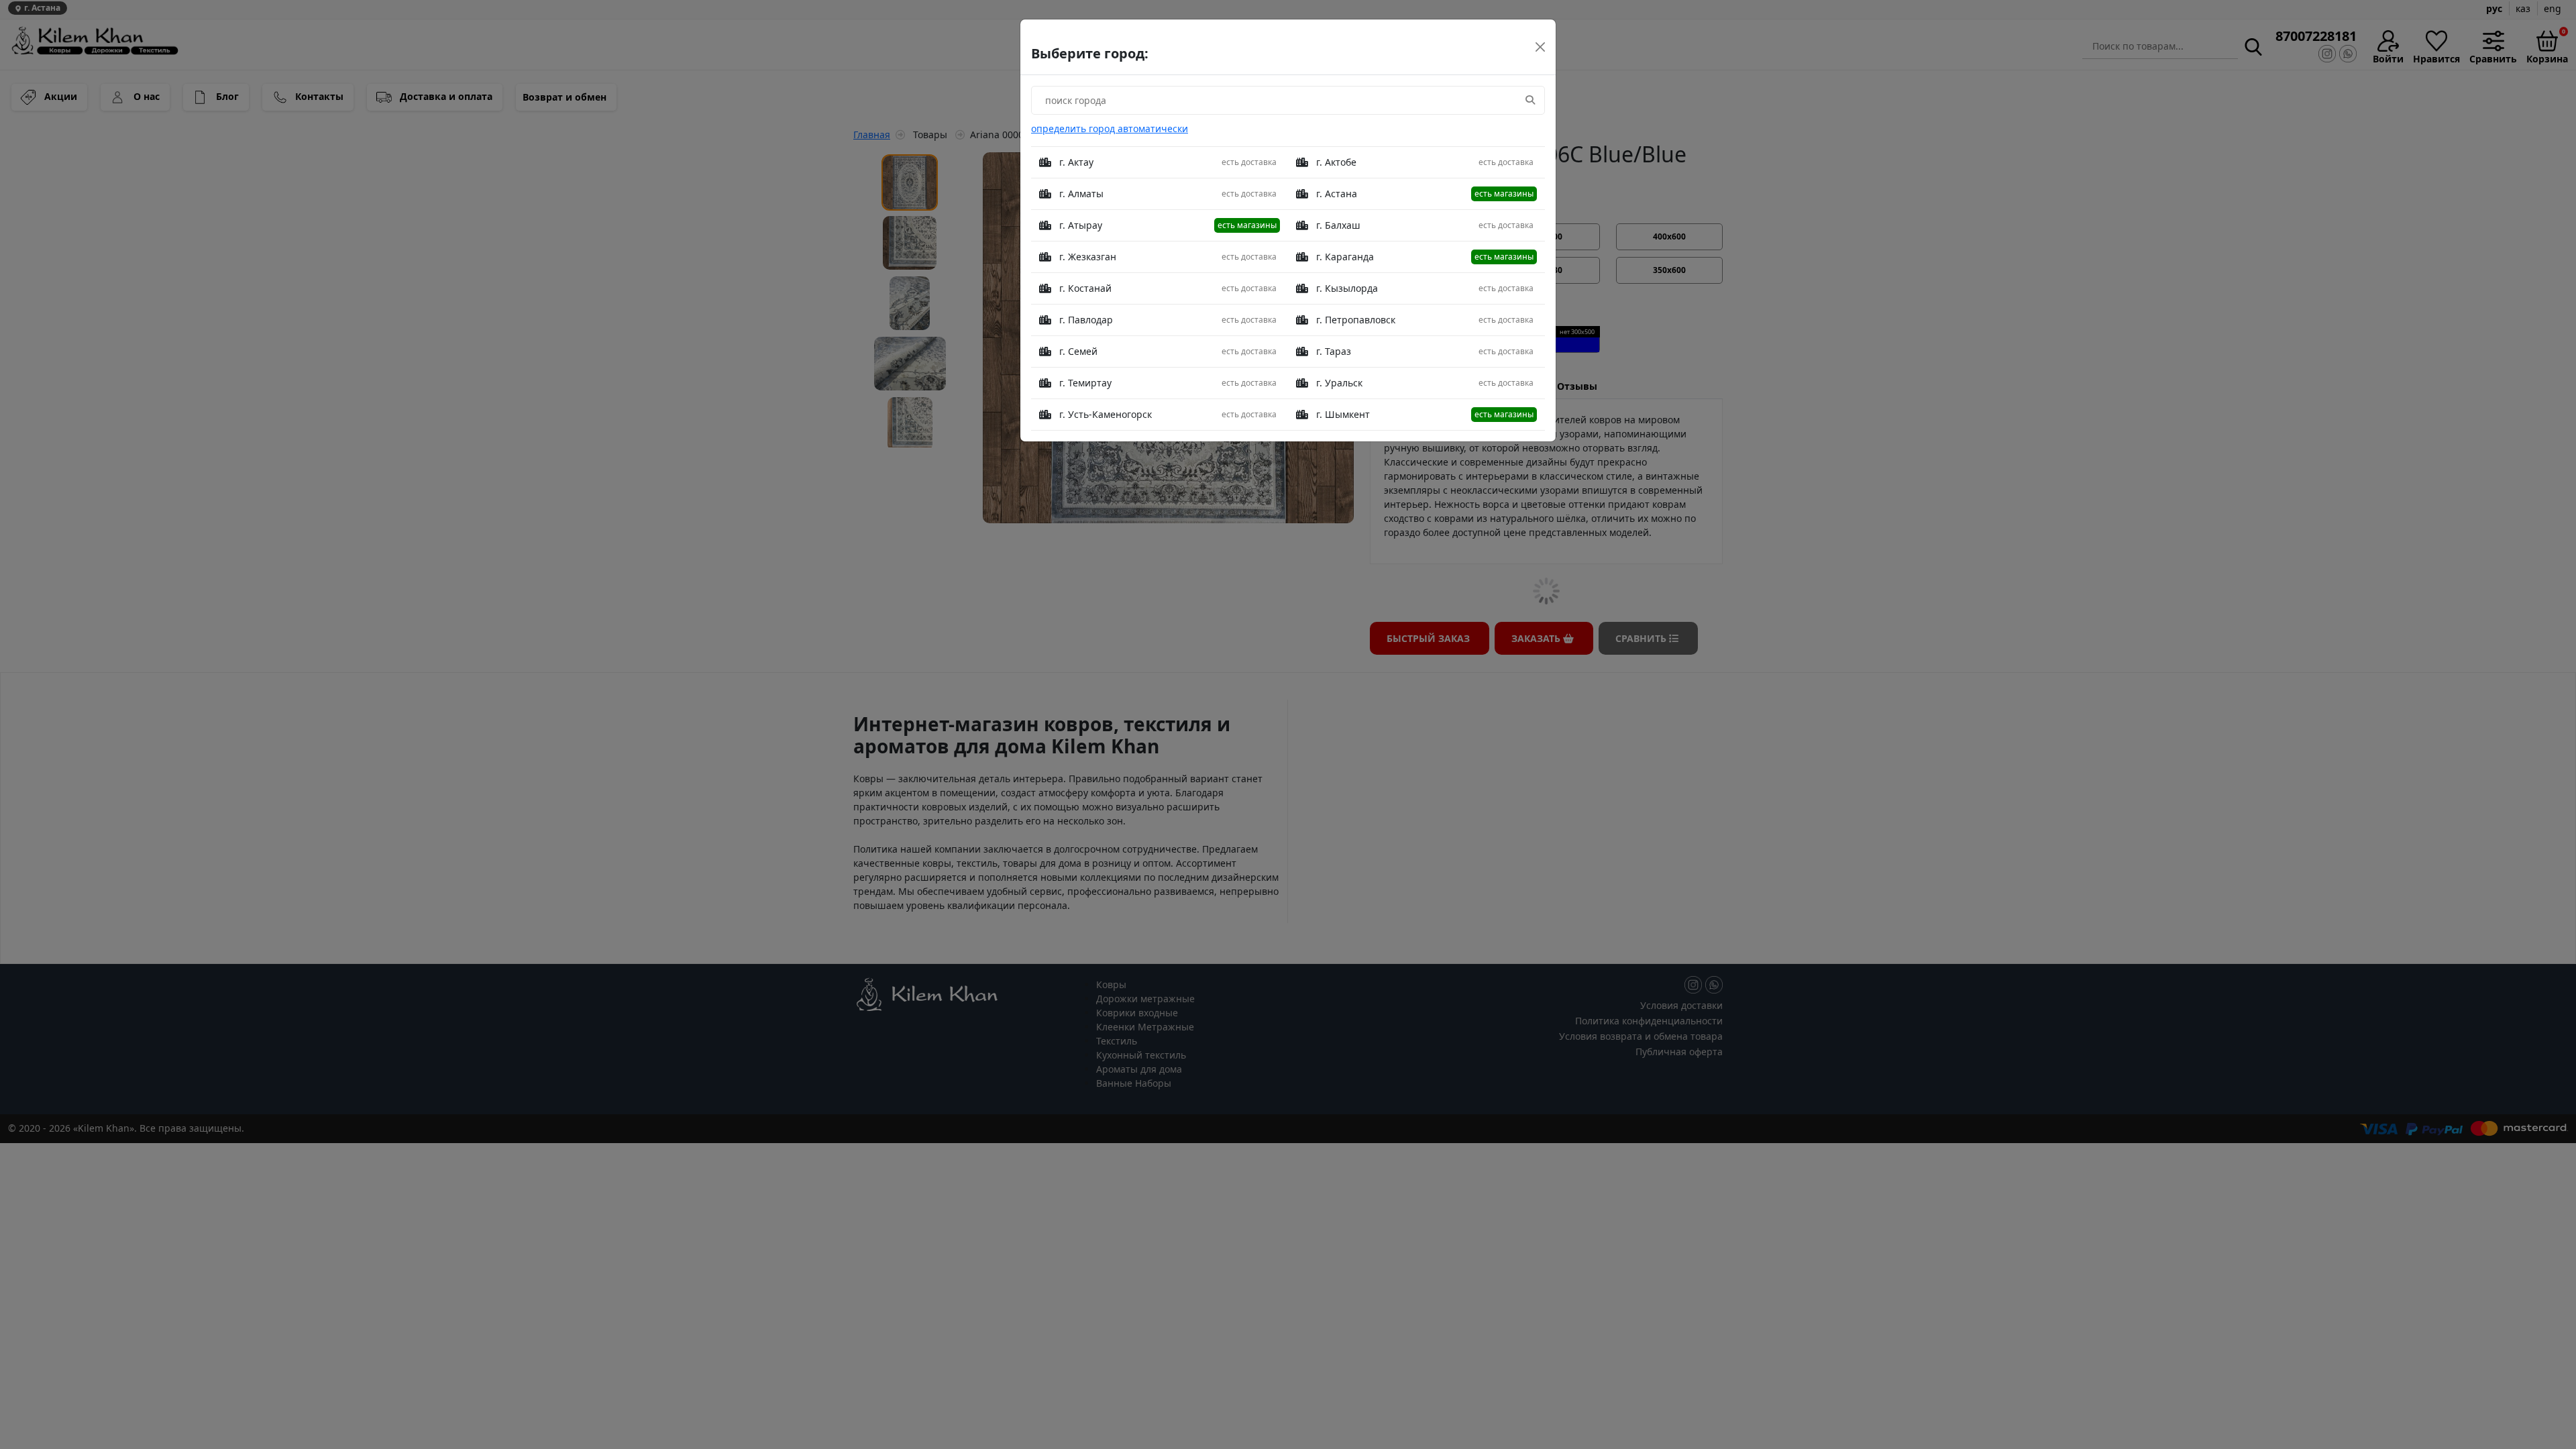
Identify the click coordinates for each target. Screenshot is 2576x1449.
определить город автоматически (1110, 128)
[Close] (1540, 47)
